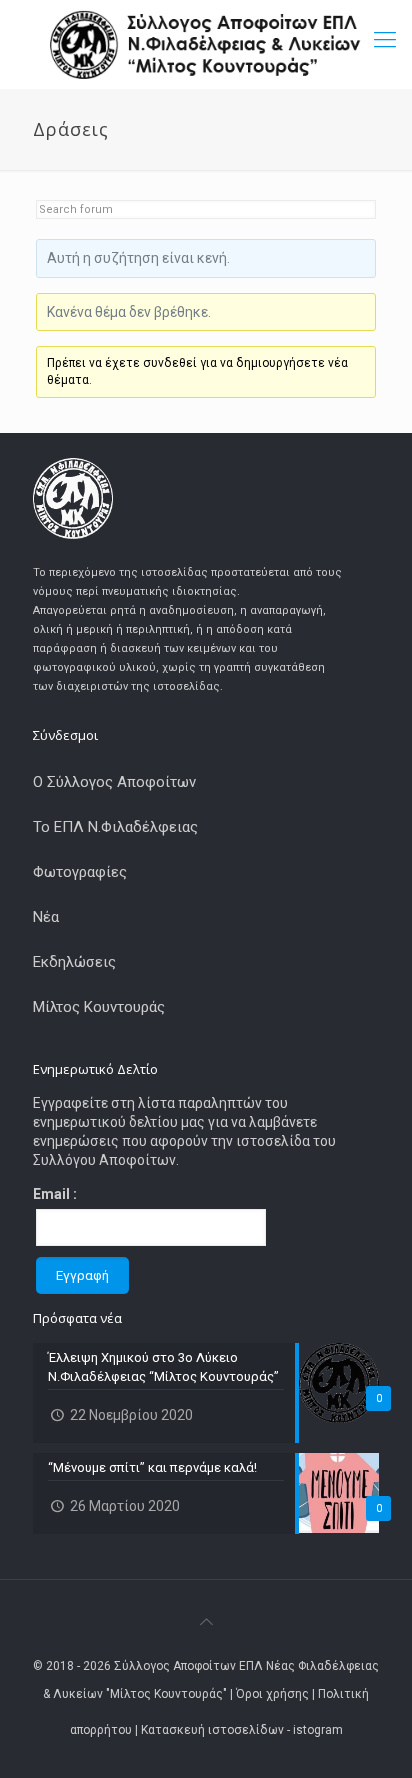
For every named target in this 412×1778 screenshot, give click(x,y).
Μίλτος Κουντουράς (99, 1007)
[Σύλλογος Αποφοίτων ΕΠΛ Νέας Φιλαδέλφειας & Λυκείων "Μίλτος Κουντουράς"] (206, 44)
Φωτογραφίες (80, 872)
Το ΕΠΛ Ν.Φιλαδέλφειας (115, 827)
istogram (318, 1730)
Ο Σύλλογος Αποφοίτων (114, 782)
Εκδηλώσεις (74, 962)
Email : (55, 1194)
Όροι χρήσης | (277, 1694)
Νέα (46, 917)
